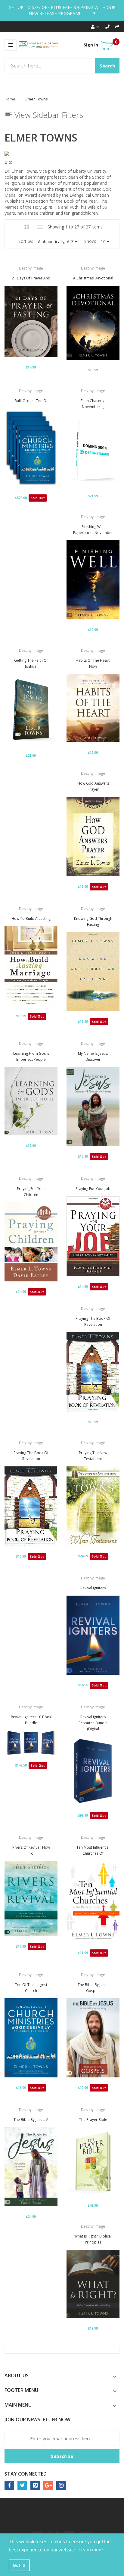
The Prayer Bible (93, 2120)
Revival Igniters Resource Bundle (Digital (93, 1723)
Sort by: (26, 241)
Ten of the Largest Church (31, 1988)
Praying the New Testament (93, 1456)
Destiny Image (31, 268)
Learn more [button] (91, 2550)
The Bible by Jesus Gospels (93, 1988)
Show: (90, 241)
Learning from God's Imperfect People (31, 1056)
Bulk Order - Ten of (31, 401)
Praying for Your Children (31, 1192)
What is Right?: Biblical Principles (93, 2239)
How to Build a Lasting (31, 918)
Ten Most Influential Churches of (93, 1850)
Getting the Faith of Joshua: (31, 663)
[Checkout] (117, 27)
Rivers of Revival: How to (31, 1850)
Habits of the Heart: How (93, 663)
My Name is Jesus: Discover (93, 1056)
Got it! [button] (19, 2565)
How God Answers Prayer (93, 786)
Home (10, 99)
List (40, 227)
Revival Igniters (93, 1588)
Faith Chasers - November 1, (93, 404)
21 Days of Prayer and (31, 278)
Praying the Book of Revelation (93, 1321)
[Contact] (107, 27)
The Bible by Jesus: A (31, 2120)
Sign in (91, 45)
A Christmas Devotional (93, 278)
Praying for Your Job (93, 1189)
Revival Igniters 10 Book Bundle (31, 1720)
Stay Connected (26, 2474)
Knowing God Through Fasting (93, 921)
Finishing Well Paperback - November (93, 530)
